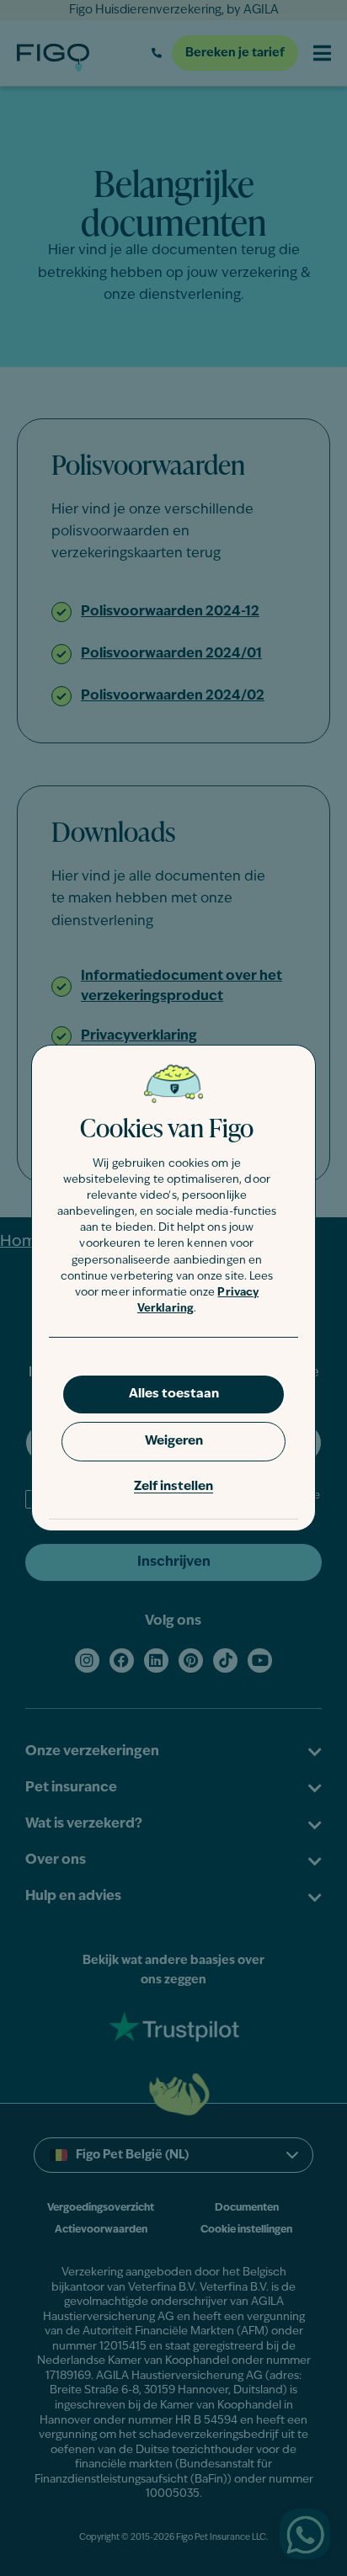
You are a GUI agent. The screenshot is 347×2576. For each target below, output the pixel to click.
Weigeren (174, 1442)
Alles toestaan (174, 1394)
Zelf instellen (173, 1487)
